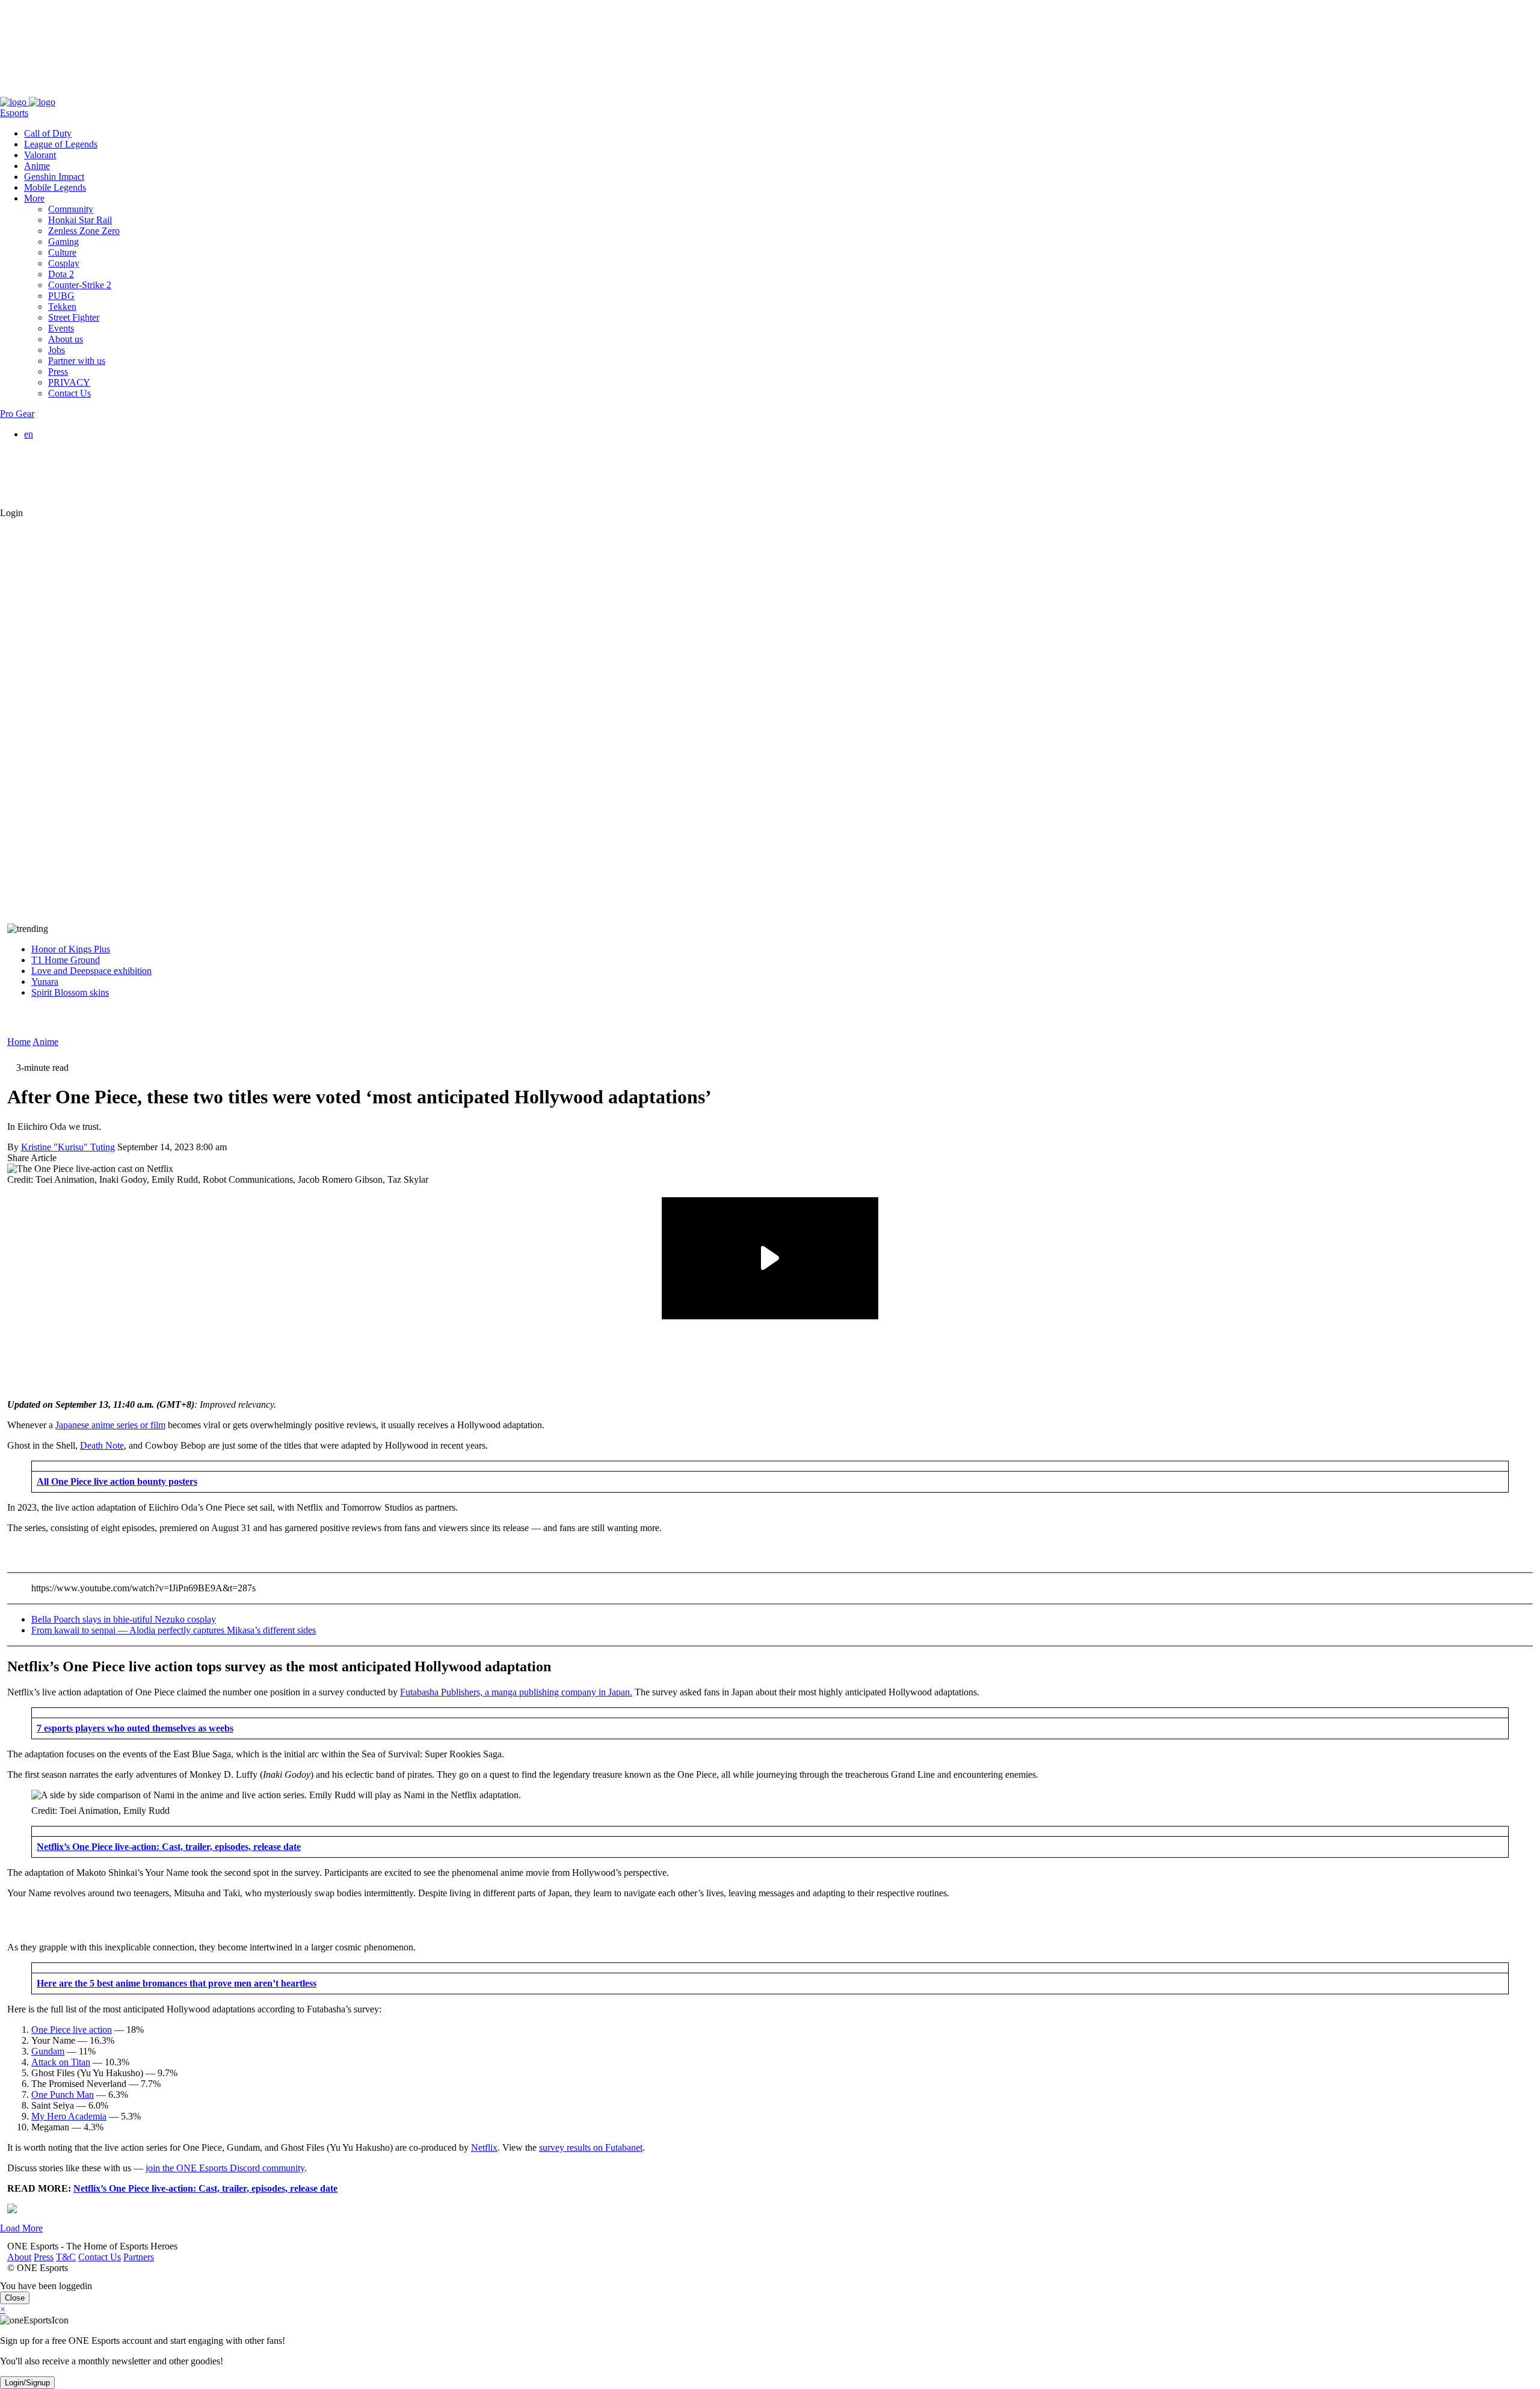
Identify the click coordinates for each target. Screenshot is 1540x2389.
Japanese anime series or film (110, 1425)
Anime (37, 166)
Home (19, 1042)
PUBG (61, 296)
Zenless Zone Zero (84, 231)
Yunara (45, 982)
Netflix (484, 2147)
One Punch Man (63, 2095)
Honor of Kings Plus (71, 949)
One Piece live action (72, 2030)
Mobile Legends (55, 187)
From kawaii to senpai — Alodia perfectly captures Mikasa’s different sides (174, 1630)
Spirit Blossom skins (70, 992)
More (34, 198)
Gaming (63, 242)
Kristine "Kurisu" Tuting (68, 1147)
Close (15, 2298)
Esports (14, 113)
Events (61, 328)
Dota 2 (61, 274)
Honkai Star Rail (80, 220)
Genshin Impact (54, 177)
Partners (131, 91)
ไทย (57, 491)
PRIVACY (69, 382)
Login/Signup (27, 2383)
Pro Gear (17, 414)
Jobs (57, 350)
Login (11, 513)
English (63, 445)
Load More (21, 2228)
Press (36, 91)
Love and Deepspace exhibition (91, 971)
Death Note (102, 1445)
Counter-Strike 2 (80, 285)
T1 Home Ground (66, 960)
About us (66, 339)
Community (71, 209)
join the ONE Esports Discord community (225, 2168)
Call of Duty (48, 133)
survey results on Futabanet (591, 2147)
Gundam (48, 2051)
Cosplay (64, 263)
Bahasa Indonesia (82, 456)
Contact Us (92, 91)
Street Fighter (74, 317)
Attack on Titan (61, 2062)
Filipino (63, 467)
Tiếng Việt (68, 477)
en (29, 434)
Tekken (62, 307)
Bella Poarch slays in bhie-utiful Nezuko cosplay (124, 1619)
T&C (59, 91)
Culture (62, 252)
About (12, 91)
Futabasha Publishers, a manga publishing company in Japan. (516, 1692)
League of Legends (61, 144)
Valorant (40, 155)
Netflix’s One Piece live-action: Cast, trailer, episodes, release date (205, 2188)
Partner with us (77, 361)
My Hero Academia (69, 2116)
